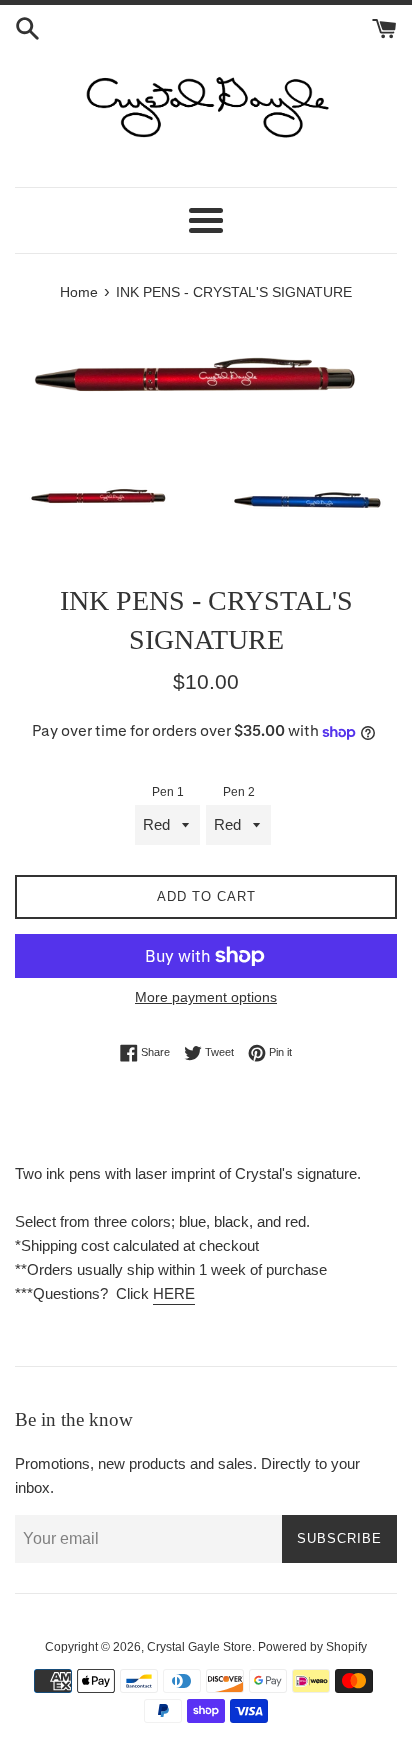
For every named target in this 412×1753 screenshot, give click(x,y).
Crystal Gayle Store (199, 1647)
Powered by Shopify (312, 1647)
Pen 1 (168, 792)
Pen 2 (239, 792)
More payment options (206, 997)
